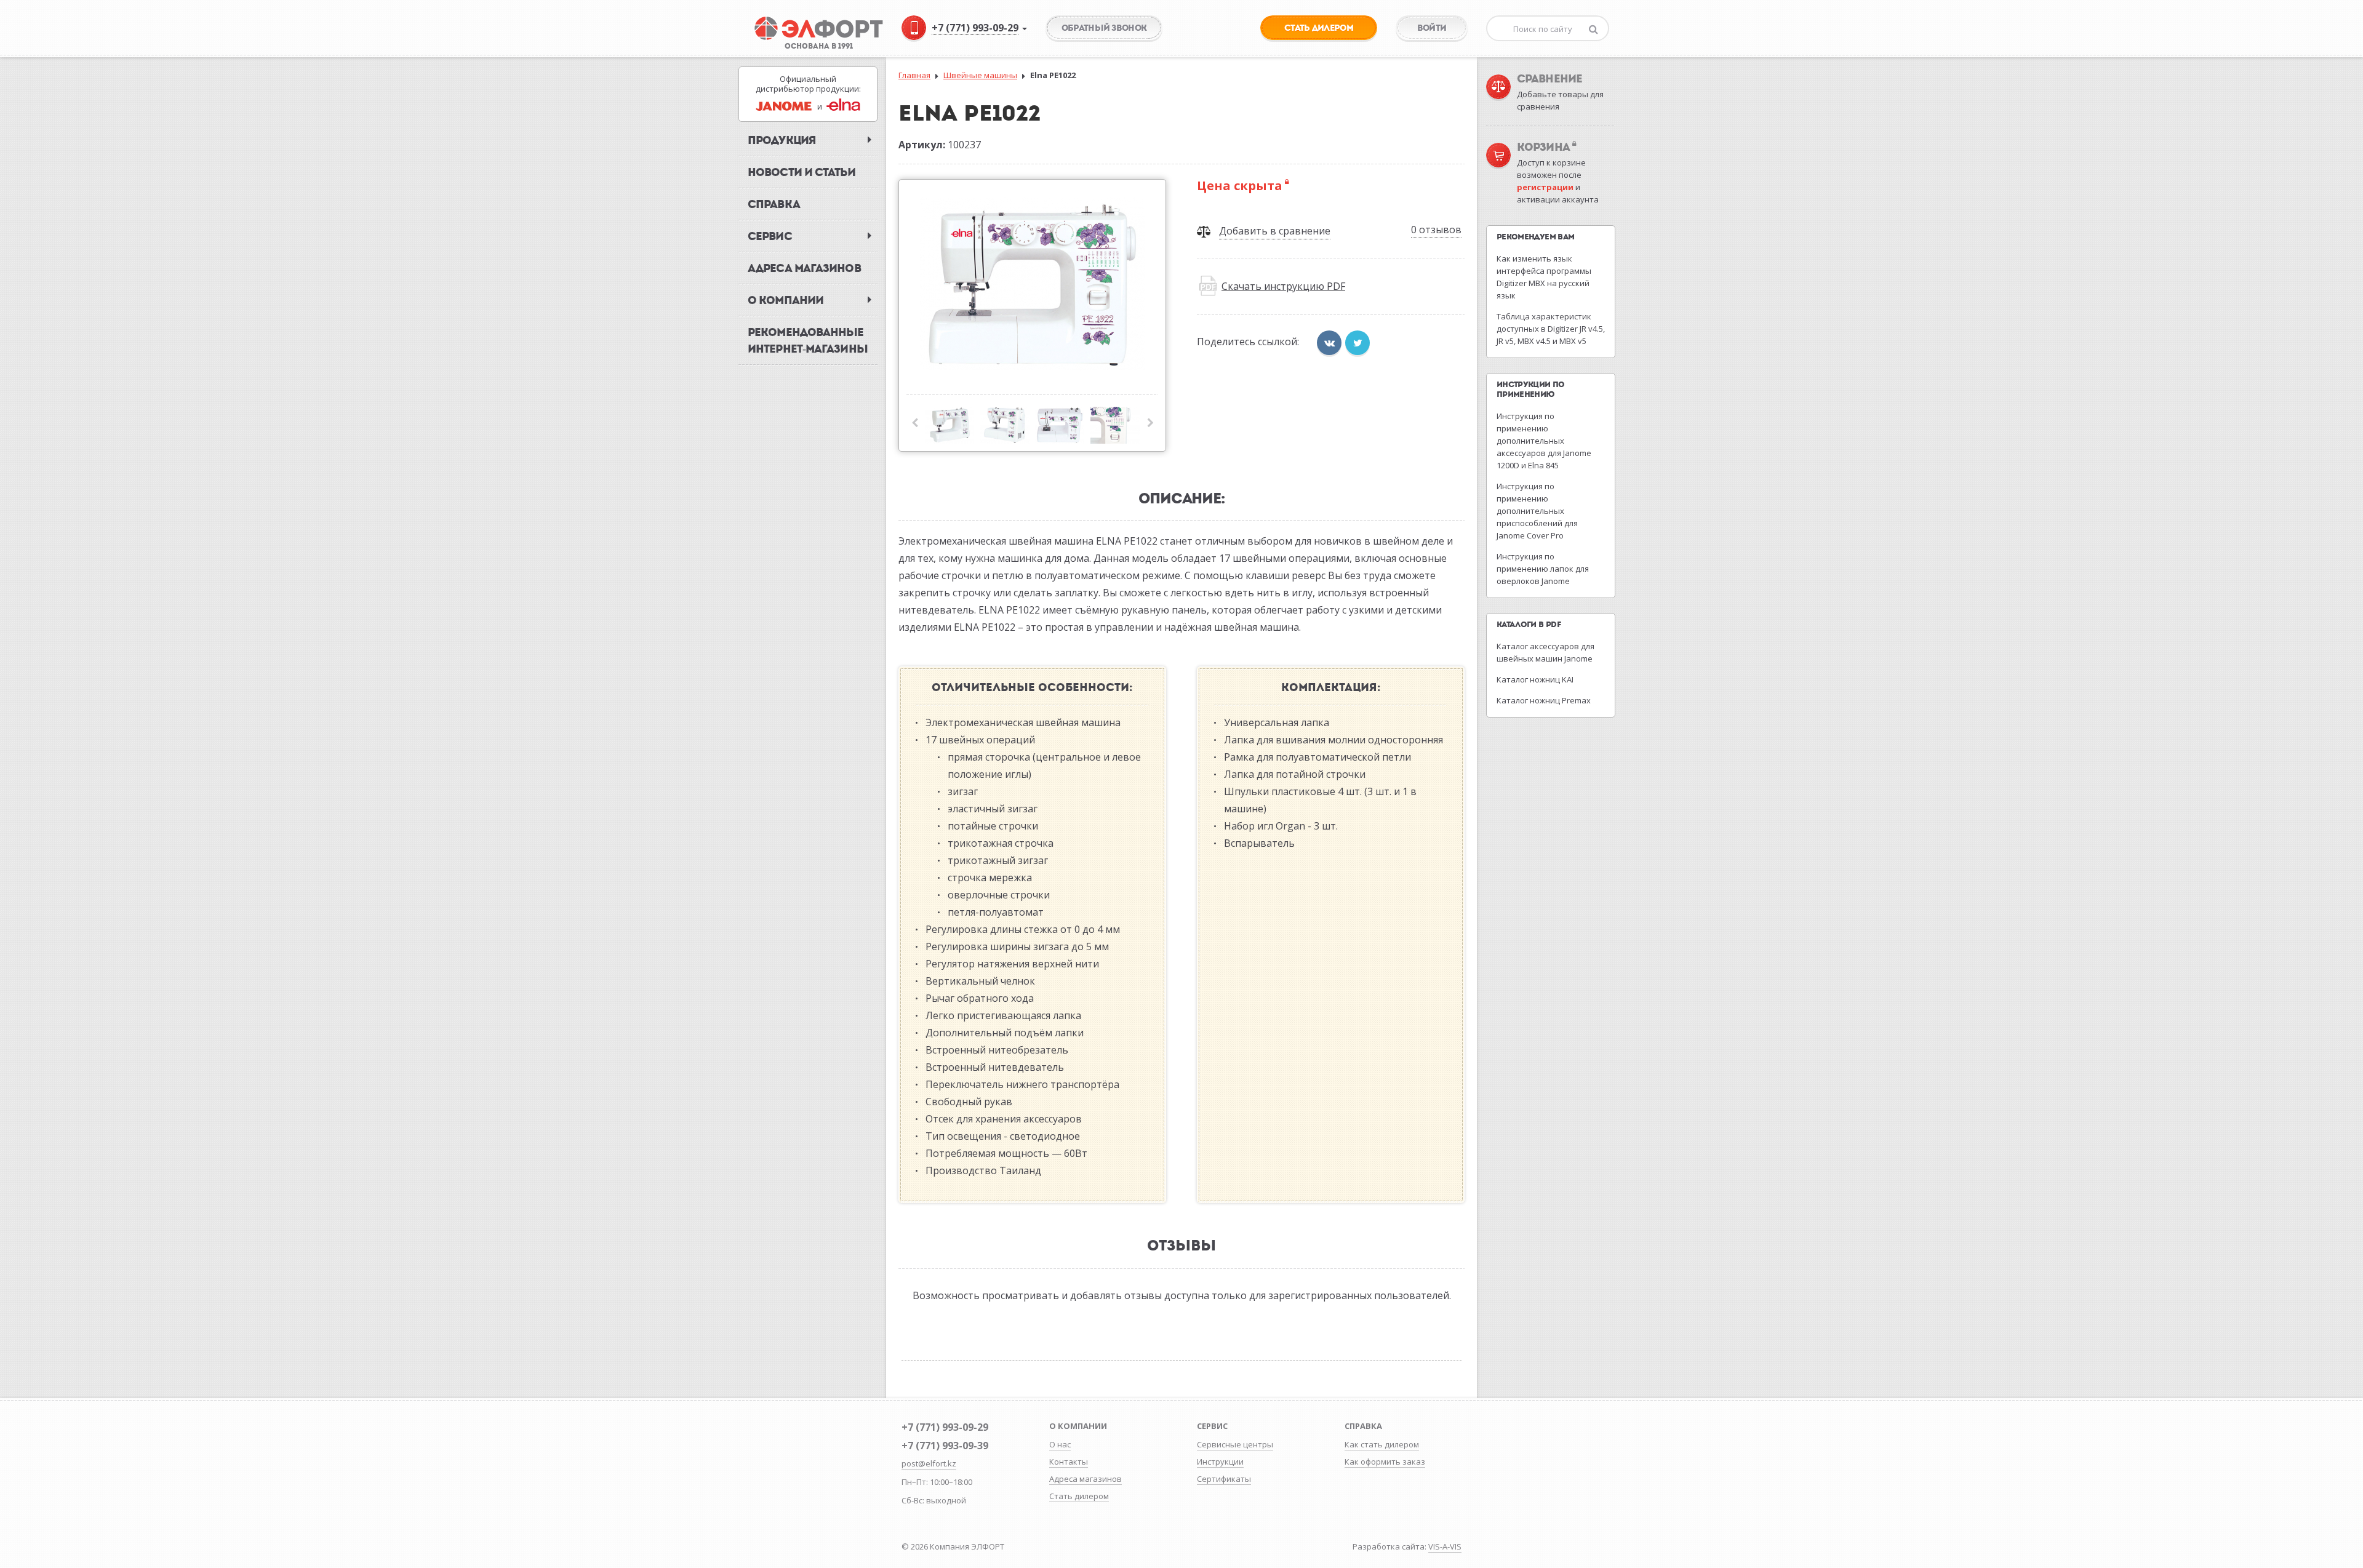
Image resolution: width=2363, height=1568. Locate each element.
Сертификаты (1224, 1479)
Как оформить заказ (1385, 1462)
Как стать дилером (1382, 1444)
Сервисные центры (1235, 1444)
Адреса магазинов (1086, 1479)
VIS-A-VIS (1445, 1546)
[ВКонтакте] (1329, 343)
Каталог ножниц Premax (1544, 700)
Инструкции (1220, 1462)
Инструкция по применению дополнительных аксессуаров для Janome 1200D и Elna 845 (1544, 441)
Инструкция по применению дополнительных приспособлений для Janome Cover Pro (1537, 511)
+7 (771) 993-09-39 (945, 1446)
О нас (1060, 1444)
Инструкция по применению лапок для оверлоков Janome (1543, 569)
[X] (1357, 343)
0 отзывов (1436, 230)
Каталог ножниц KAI (1535, 679)
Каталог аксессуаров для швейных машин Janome (1545, 652)
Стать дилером (1079, 1496)
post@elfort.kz (929, 1463)
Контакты (1069, 1462)
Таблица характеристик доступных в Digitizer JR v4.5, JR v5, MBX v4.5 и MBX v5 (1551, 329)
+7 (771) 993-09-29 (945, 1427)
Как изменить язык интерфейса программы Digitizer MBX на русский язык (1544, 277)
